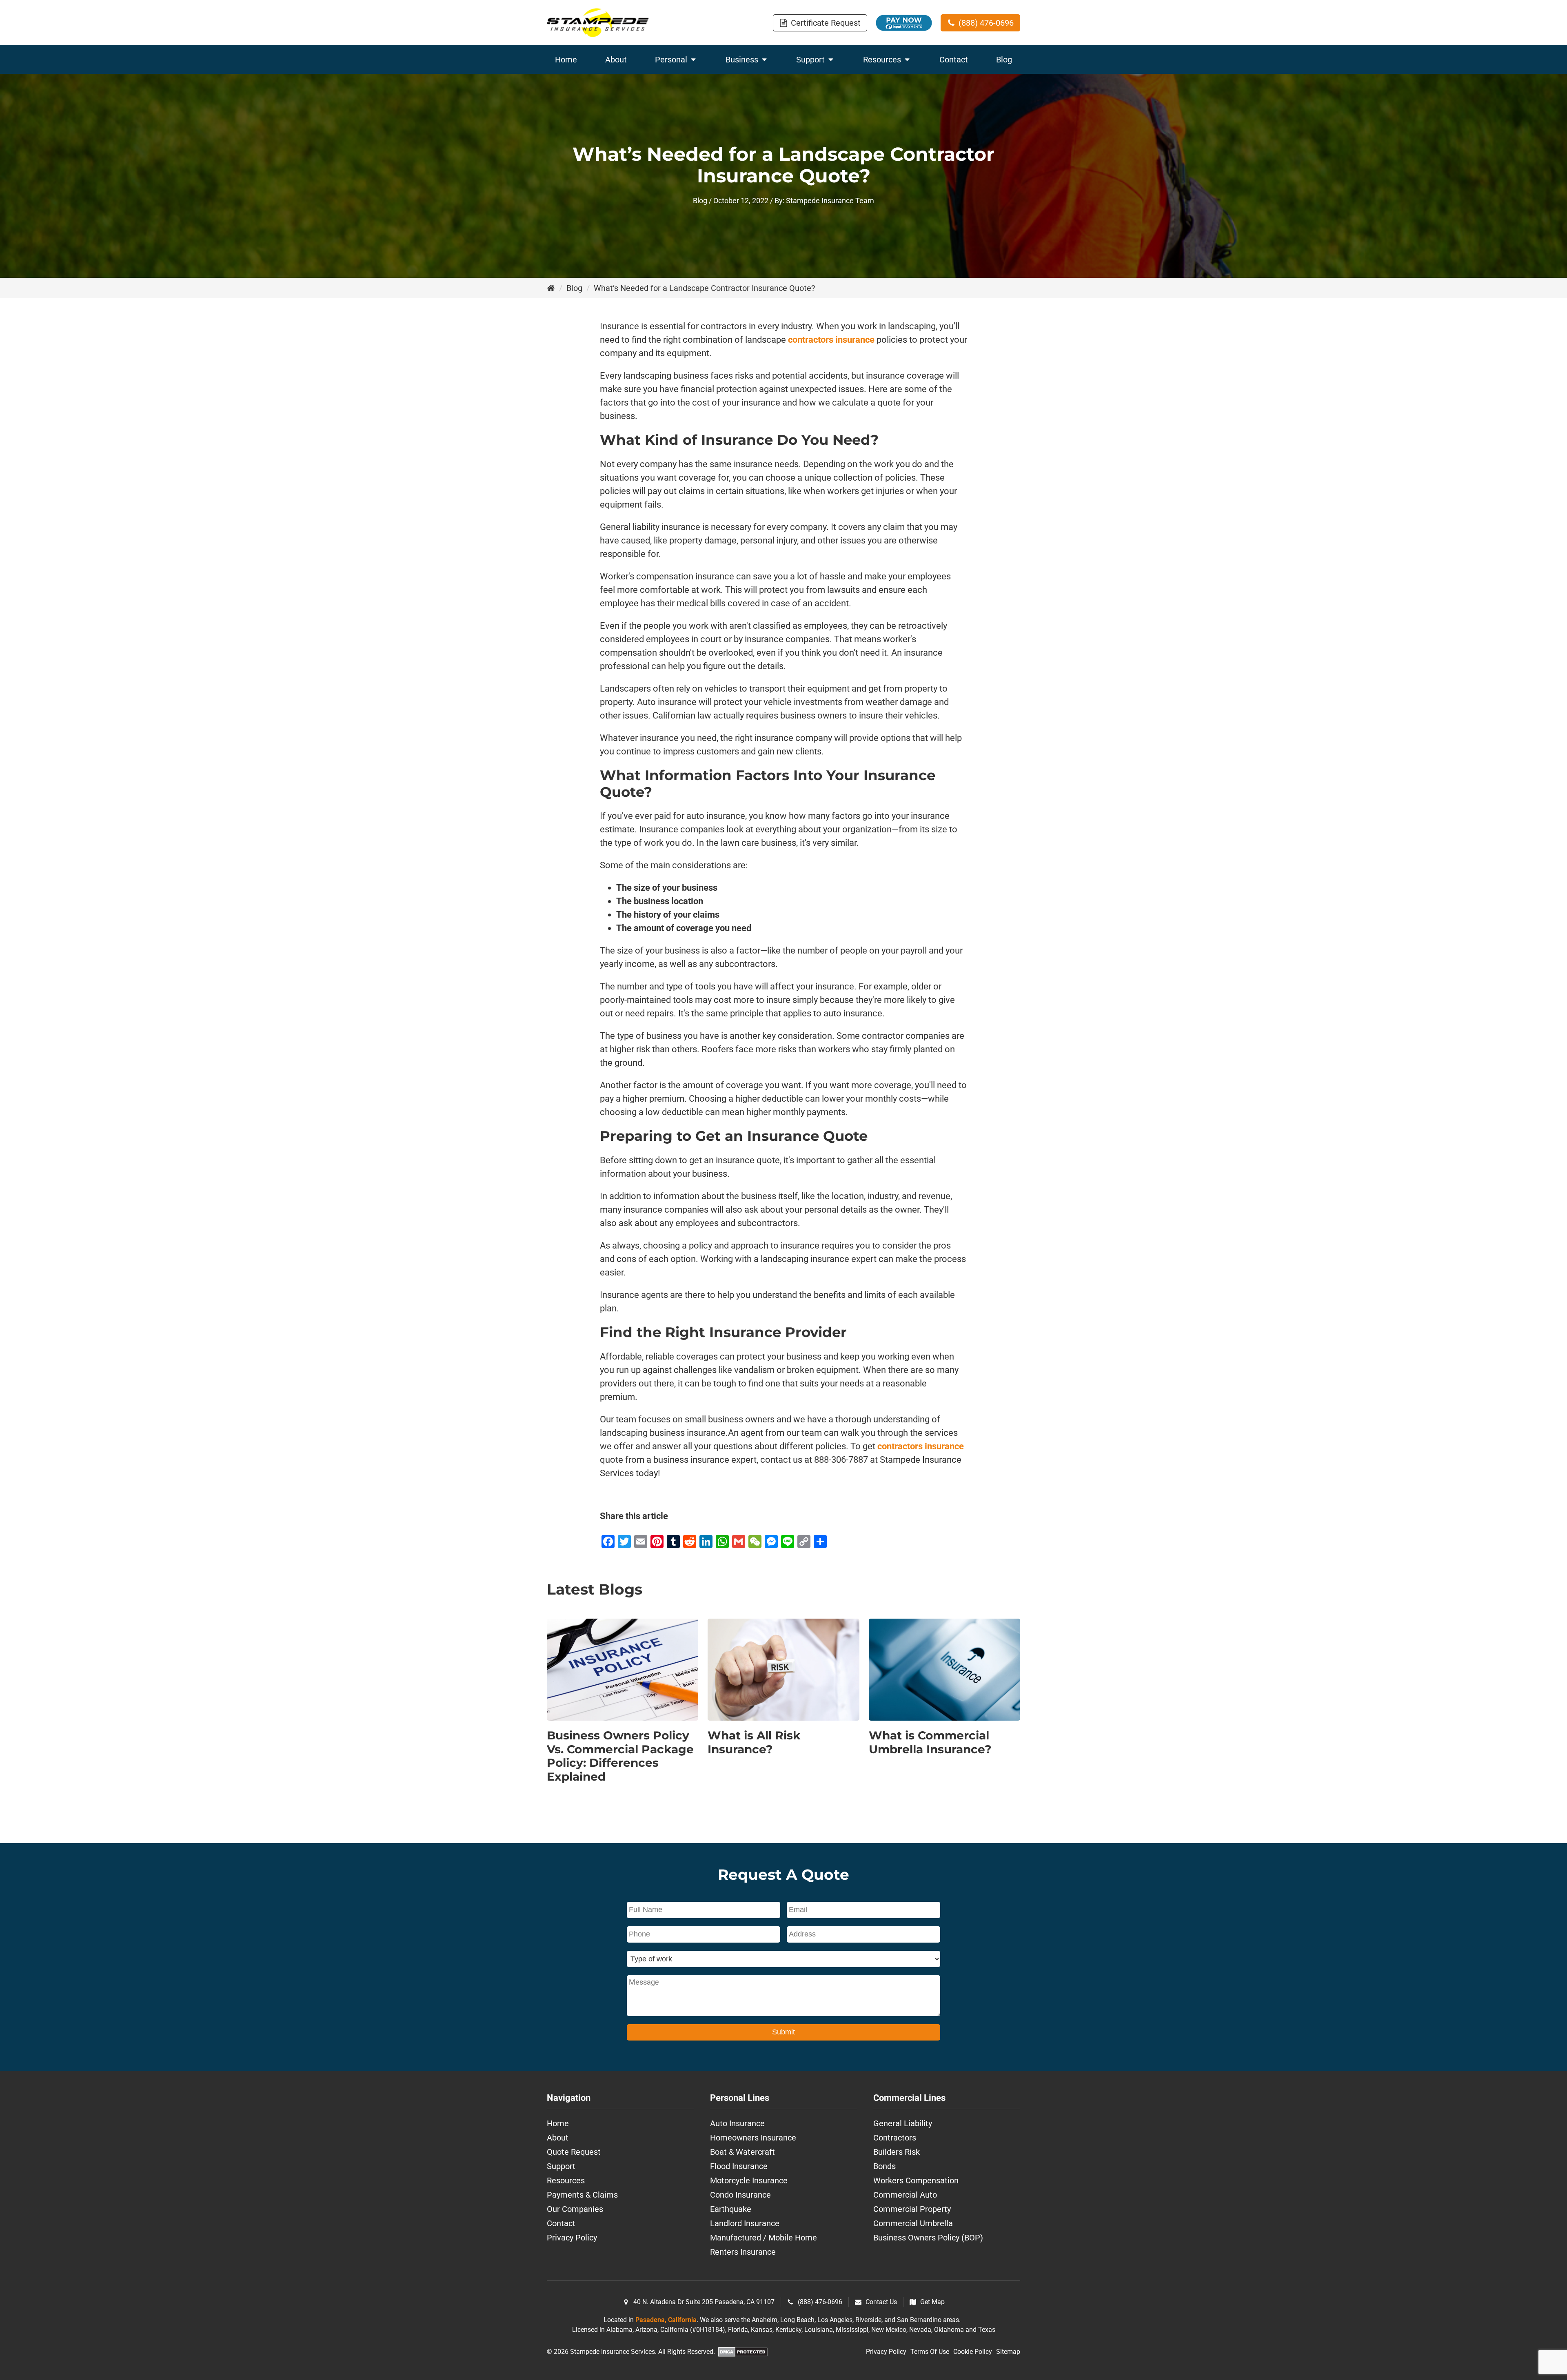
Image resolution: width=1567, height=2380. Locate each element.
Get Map (932, 2302)
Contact (561, 2223)
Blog (700, 201)
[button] (820, 23)
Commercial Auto (905, 2195)
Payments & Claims (582, 2195)
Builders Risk (897, 2152)
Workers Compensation (916, 2180)
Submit (783, 2032)
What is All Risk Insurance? (754, 1742)
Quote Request (574, 2152)
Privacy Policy (572, 2238)
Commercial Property (912, 2209)
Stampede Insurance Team (830, 201)
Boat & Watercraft (742, 2152)
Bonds (884, 2166)
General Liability (903, 2123)
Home (558, 2123)
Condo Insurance (740, 2195)
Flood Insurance (739, 2166)
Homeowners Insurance (753, 2138)
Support (561, 2166)
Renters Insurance (743, 2252)
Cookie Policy (973, 2352)
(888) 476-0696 (820, 2302)
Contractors (895, 2138)
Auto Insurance (737, 2123)
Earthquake (731, 2209)
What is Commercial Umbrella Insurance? (930, 1742)
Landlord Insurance (745, 2223)
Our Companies (575, 2209)
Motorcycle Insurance (749, 2180)
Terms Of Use (930, 2352)
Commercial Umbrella (913, 2223)
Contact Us (881, 2302)
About (558, 2138)
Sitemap (1008, 2352)
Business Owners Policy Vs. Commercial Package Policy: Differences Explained (620, 1756)
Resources (566, 2180)
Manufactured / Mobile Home (764, 2238)
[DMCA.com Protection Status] (743, 2353)
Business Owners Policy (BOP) (928, 2238)
